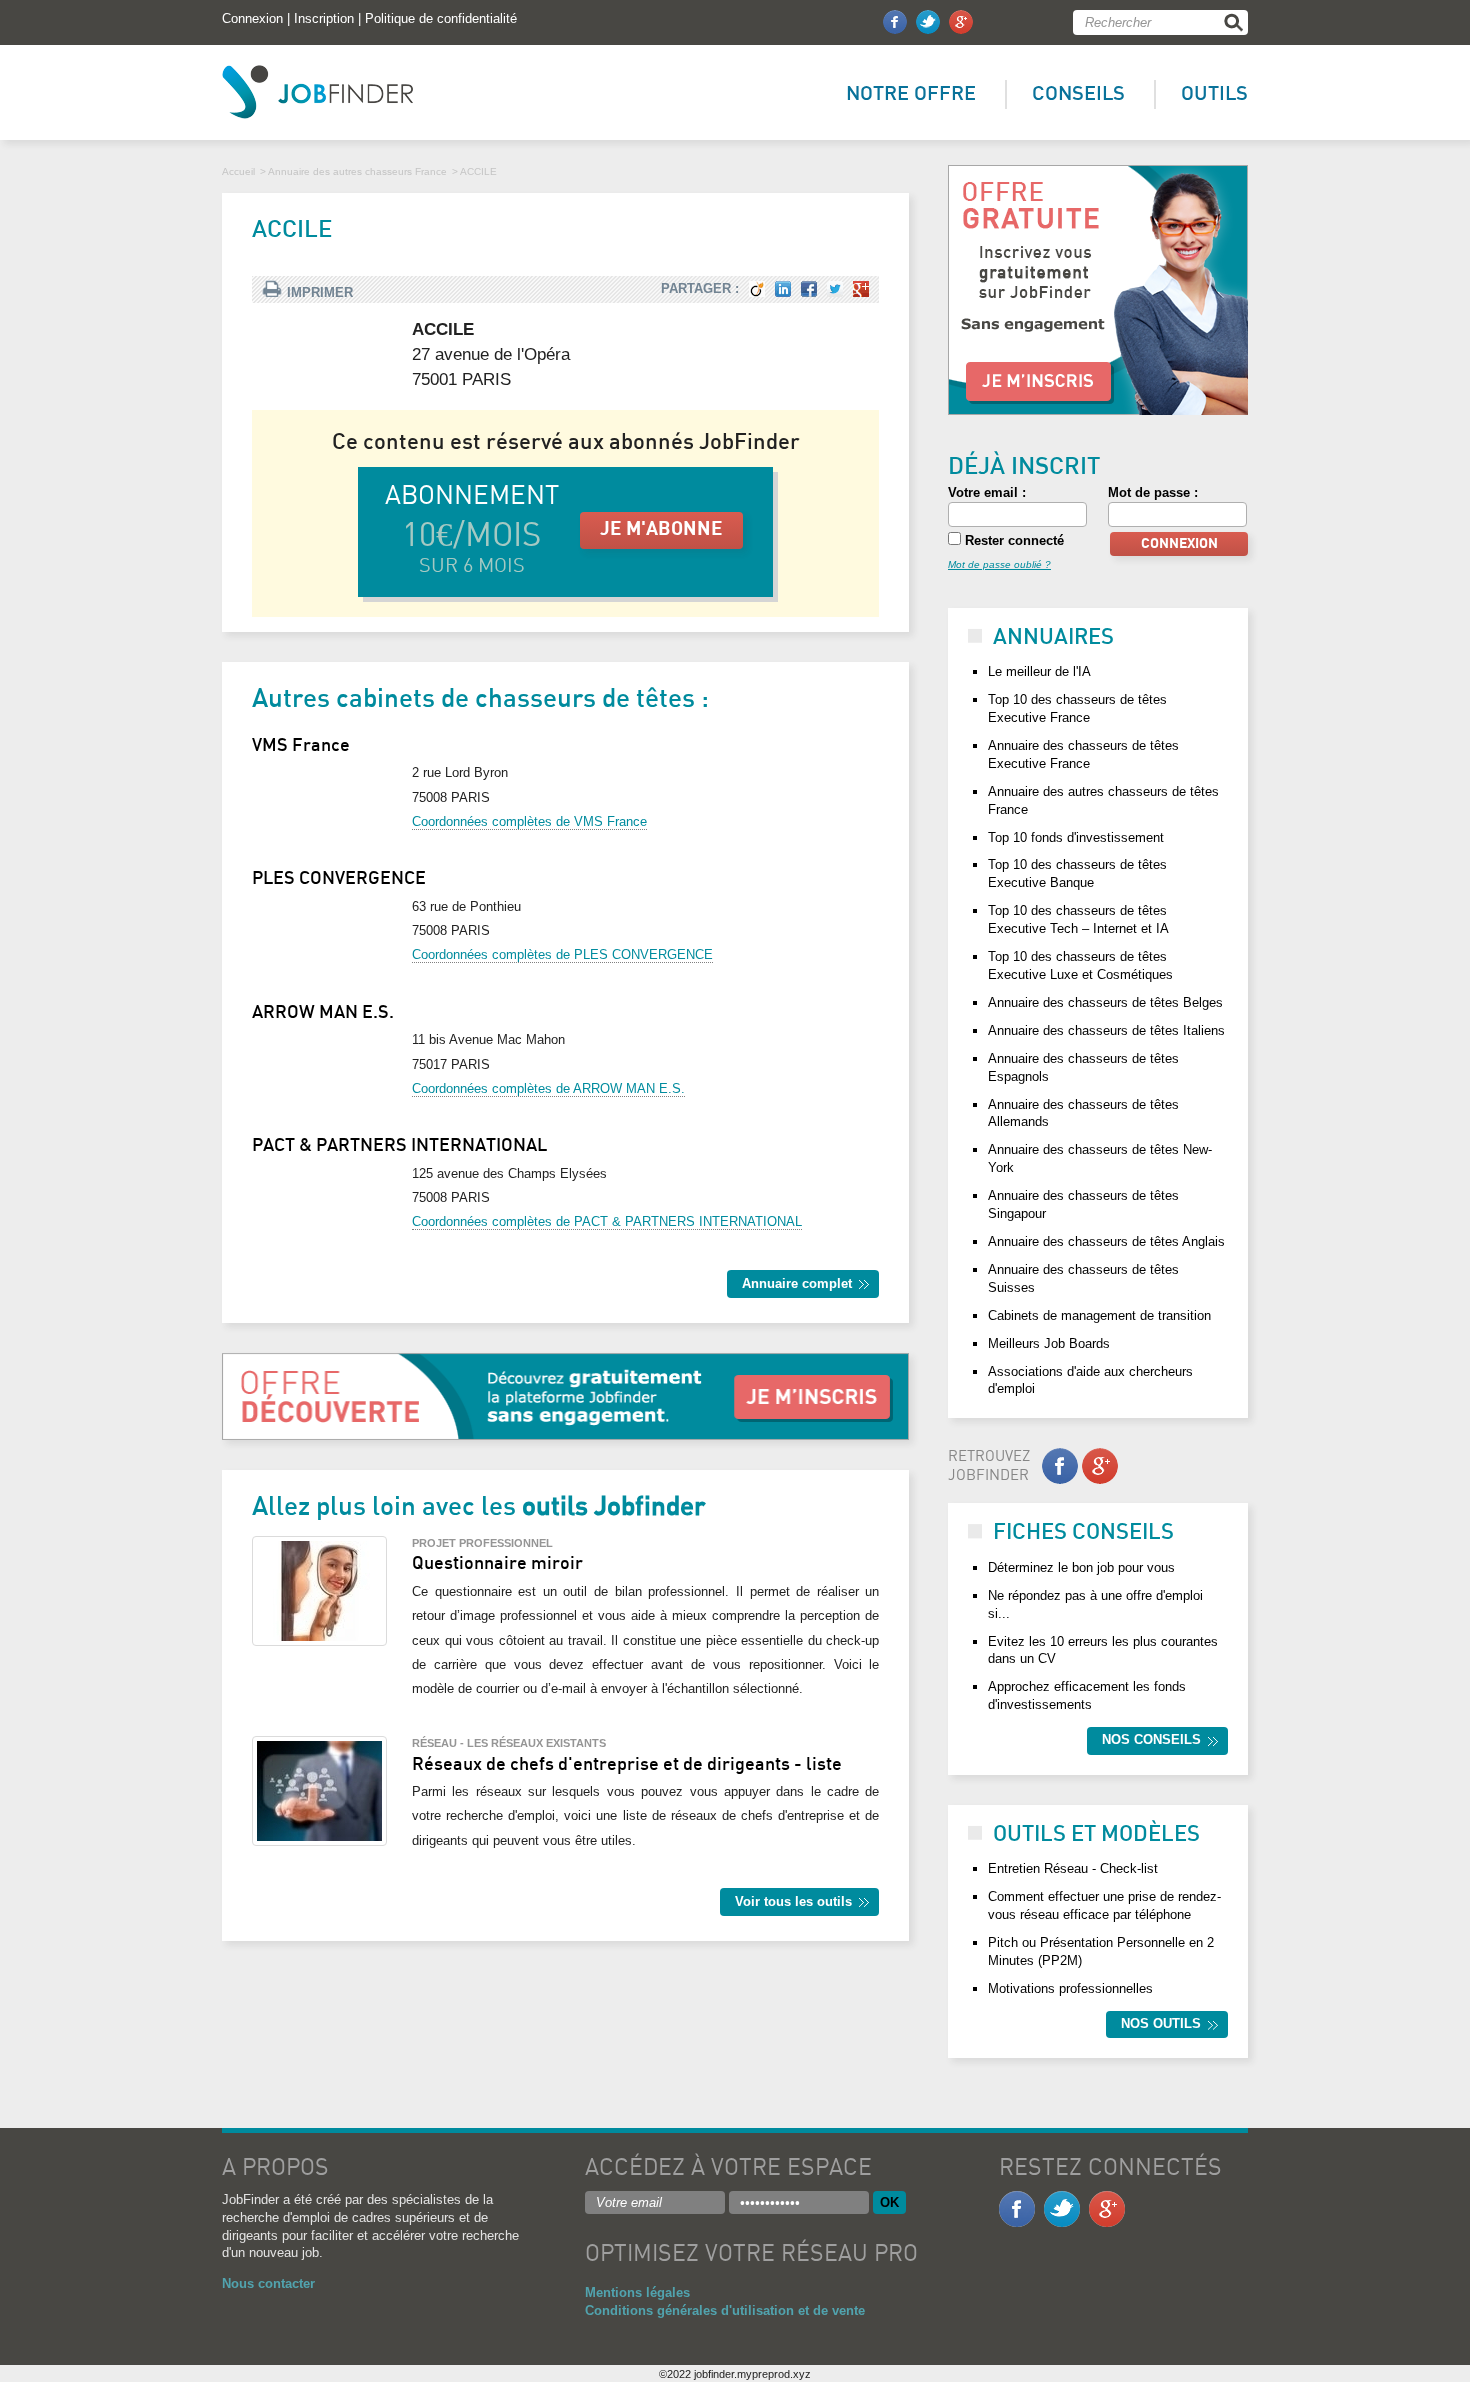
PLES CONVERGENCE (339, 879)
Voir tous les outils (793, 1901)
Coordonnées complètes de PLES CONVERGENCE (562, 954)
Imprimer (320, 292)
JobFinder (317, 92)
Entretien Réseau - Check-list (1073, 1868)
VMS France (301, 746)
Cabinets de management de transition (1099, 1315)
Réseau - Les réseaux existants (509, 1743)
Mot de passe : (1153, 492)
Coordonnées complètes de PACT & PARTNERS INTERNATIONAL (607, 1221)
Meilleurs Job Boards (1049, 1343)
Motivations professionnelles (1070, 1988)
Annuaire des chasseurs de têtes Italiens (1106, 1030)
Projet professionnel (482, 1543)
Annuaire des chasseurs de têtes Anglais (1106, 1241)
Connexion (252, 18)
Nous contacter (268, 2283)
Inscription (324, 18)
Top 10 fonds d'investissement (1076, 837)
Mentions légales (637, 2292)
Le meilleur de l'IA (1039, 671)
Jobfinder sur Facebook (895, 22)
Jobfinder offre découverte (1098, 290)
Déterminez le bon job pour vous (1081, 1567)
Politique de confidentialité (441, 18)
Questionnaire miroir (497, 1564)
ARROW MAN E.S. (323, 1013)
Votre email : (987, 492)
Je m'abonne (661, 529)
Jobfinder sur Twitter (928, 22)
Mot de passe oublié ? (999, 564)
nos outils (1161, 2023)
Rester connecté (1012, 540)
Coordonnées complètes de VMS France (529, 821)
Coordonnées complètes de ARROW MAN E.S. (548, 1088)
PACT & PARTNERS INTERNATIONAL (399, 1146)
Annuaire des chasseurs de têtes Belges (1105, 1002)
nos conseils (1151, 1739)
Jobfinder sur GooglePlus (961, 22)
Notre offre (911, 94)
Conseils (1078, 94)
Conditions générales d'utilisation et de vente (725, 2310)
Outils (1214, 94)
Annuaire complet (797, 1283)
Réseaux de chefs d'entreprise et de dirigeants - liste (627, 1765)
